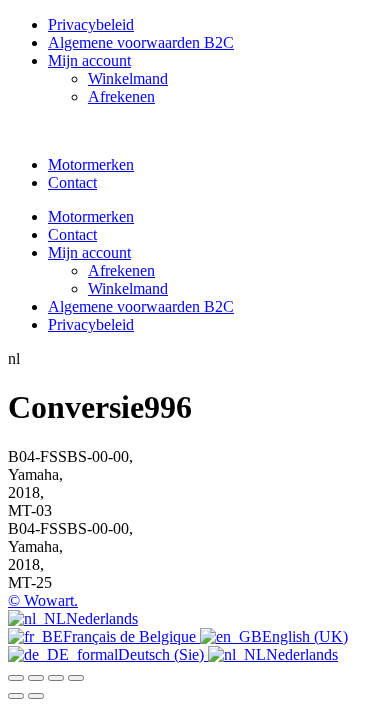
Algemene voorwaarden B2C (141, 42)
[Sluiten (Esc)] (76, 678)
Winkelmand (128, 78)
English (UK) (305, 636)
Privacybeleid (91, 24)
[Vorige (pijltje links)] (16, 696)
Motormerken (91, 164)
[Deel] (56, 678)
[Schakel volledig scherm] (36, 678)
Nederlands (102, 618)
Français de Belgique (131, 636)
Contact (72, 182)
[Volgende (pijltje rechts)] (36, 696)
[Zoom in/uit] (16, 678)
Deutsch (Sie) (163, 654)
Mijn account (89, 60)
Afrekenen (121, 96)
